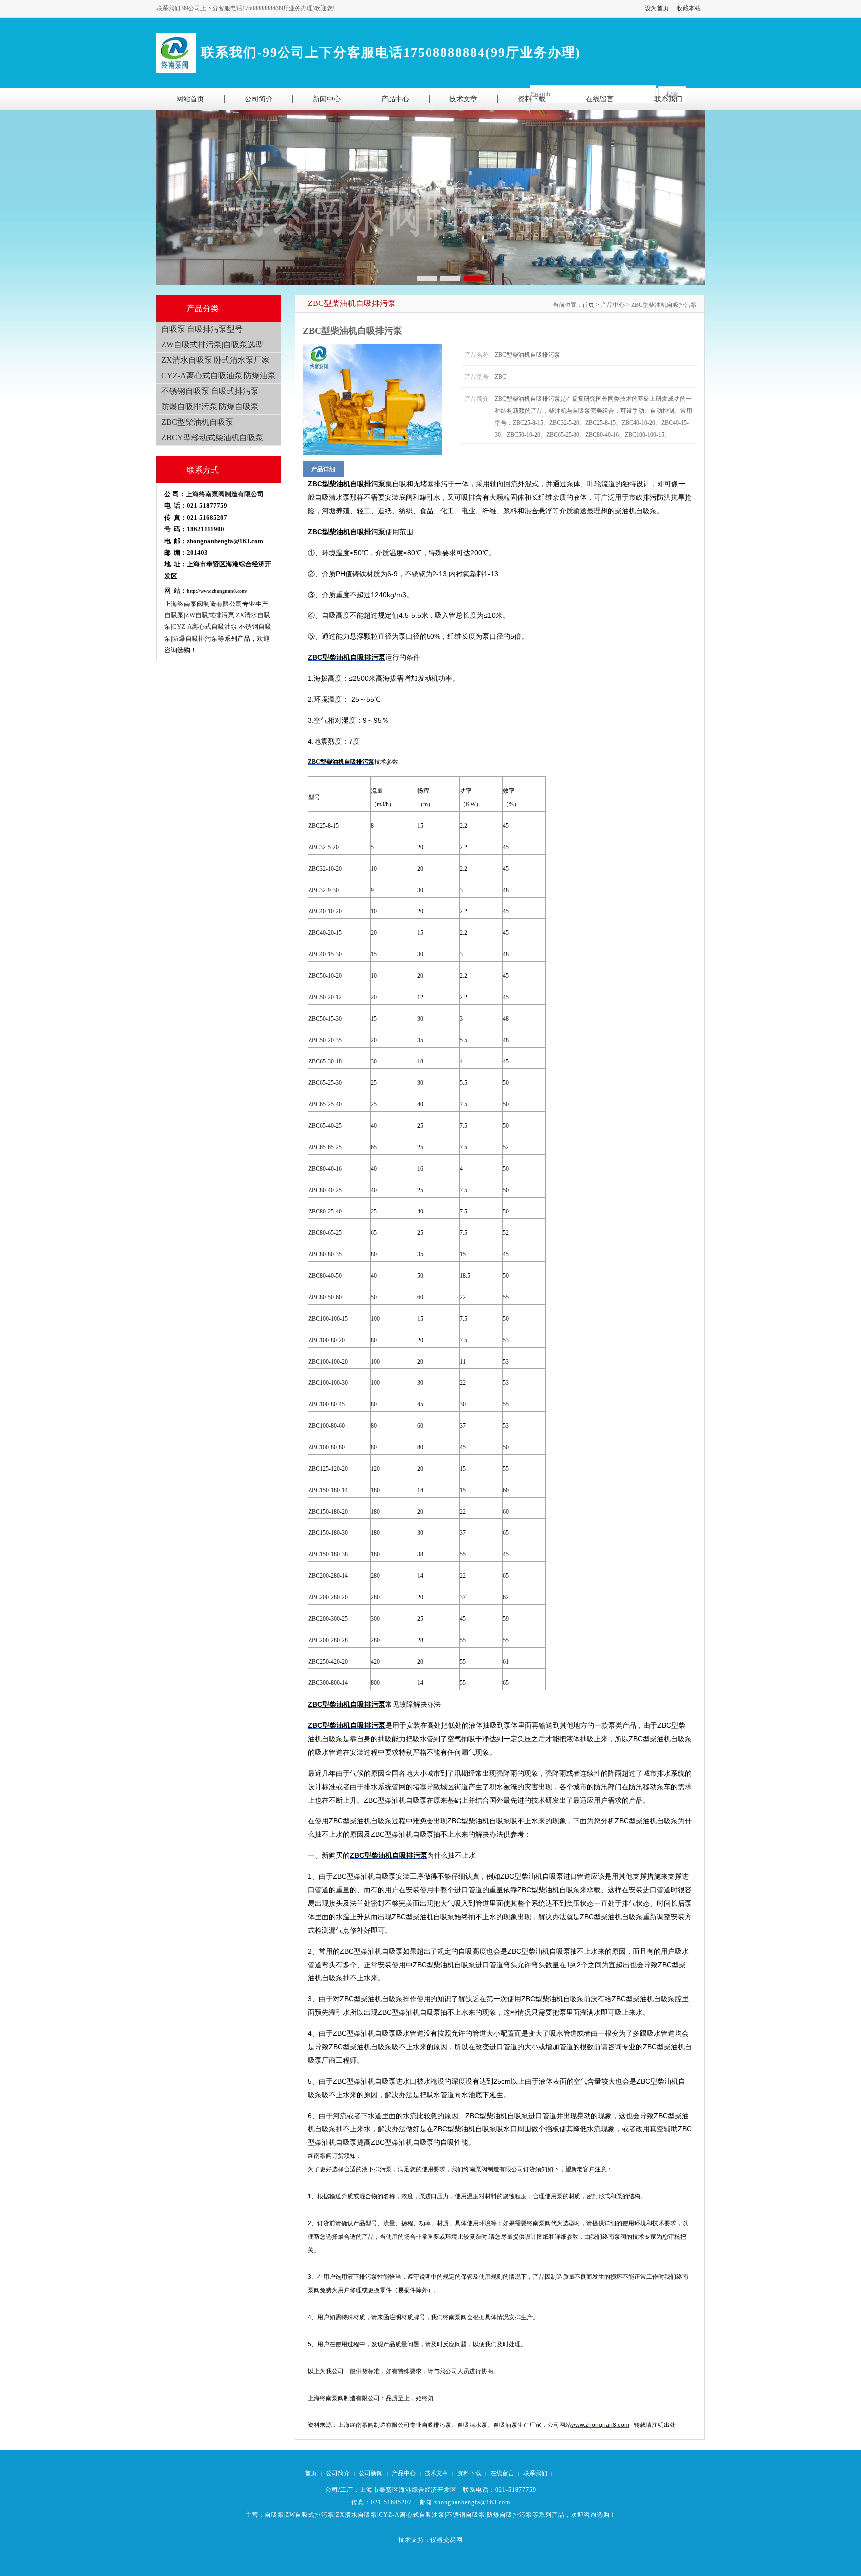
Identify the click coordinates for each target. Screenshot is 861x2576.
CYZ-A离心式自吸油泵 (412, 2515)
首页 (588, 305)
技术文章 (436, 2473)
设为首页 (657, 8)
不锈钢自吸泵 (466, 2515)
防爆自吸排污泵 (509, 2515)
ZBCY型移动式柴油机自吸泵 (212, 437)
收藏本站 (689, 8)
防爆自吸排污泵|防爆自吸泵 (210, 406)
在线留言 (502, 2473)
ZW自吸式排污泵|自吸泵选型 (212, 345)
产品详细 (323, 469)
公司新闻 (371, 2473)
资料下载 (469, 2473)
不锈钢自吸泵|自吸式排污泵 (210, 391)
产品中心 (404, 2473)
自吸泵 (274, 2515)
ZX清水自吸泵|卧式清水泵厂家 (215, 360)
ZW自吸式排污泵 (310, 2515)
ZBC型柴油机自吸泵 (197, 422)
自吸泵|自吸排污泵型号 (202, 329)
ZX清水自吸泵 (357, 2515)
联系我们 (535, 2473)
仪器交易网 (447, 2540)
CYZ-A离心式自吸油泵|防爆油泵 (218, 376)
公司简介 (338, 2473)
